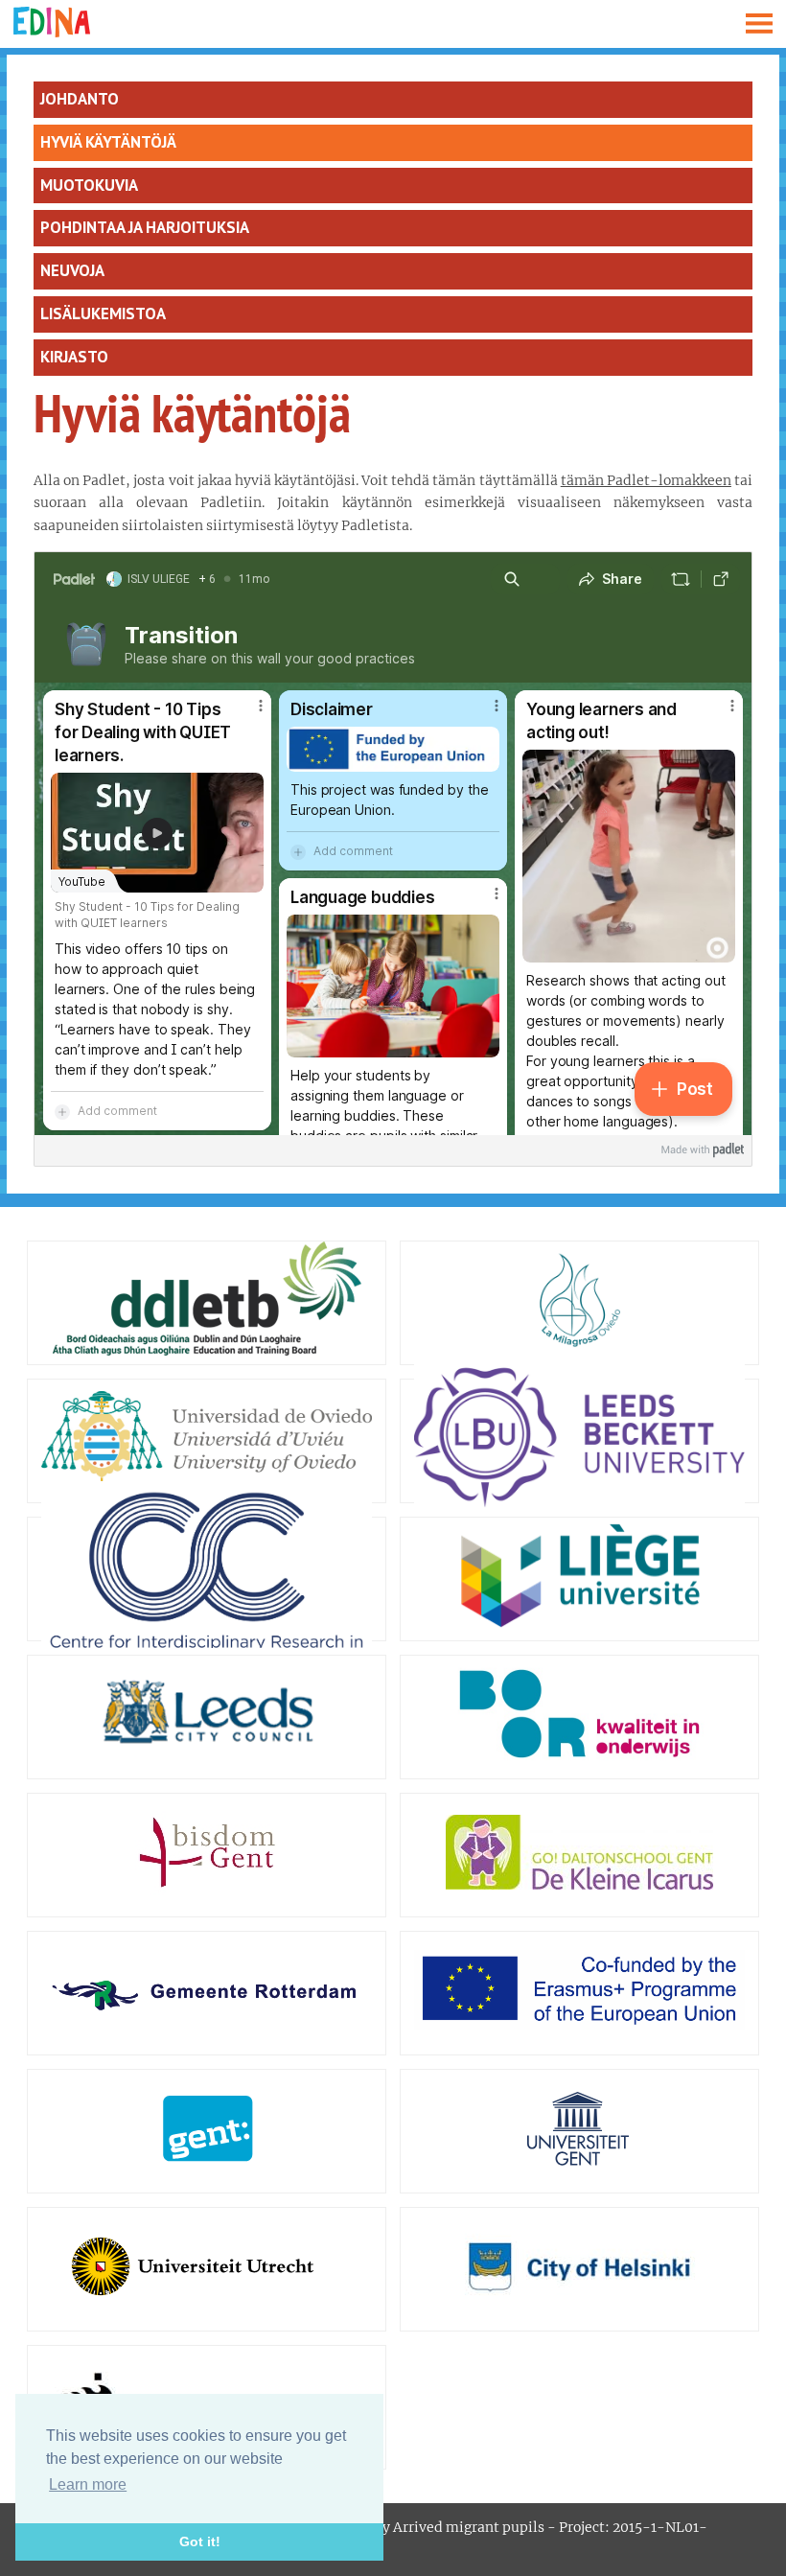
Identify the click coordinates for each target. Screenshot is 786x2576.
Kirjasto (74, 357)
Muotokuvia (89, 185)
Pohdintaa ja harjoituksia (145, 227)
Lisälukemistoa (103, 313)
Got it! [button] (200, 2541)
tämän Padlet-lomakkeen (646, 480)
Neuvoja (72, 270)
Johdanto (80, 99)
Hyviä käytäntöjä (108, 142)
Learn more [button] (88, 2484)
